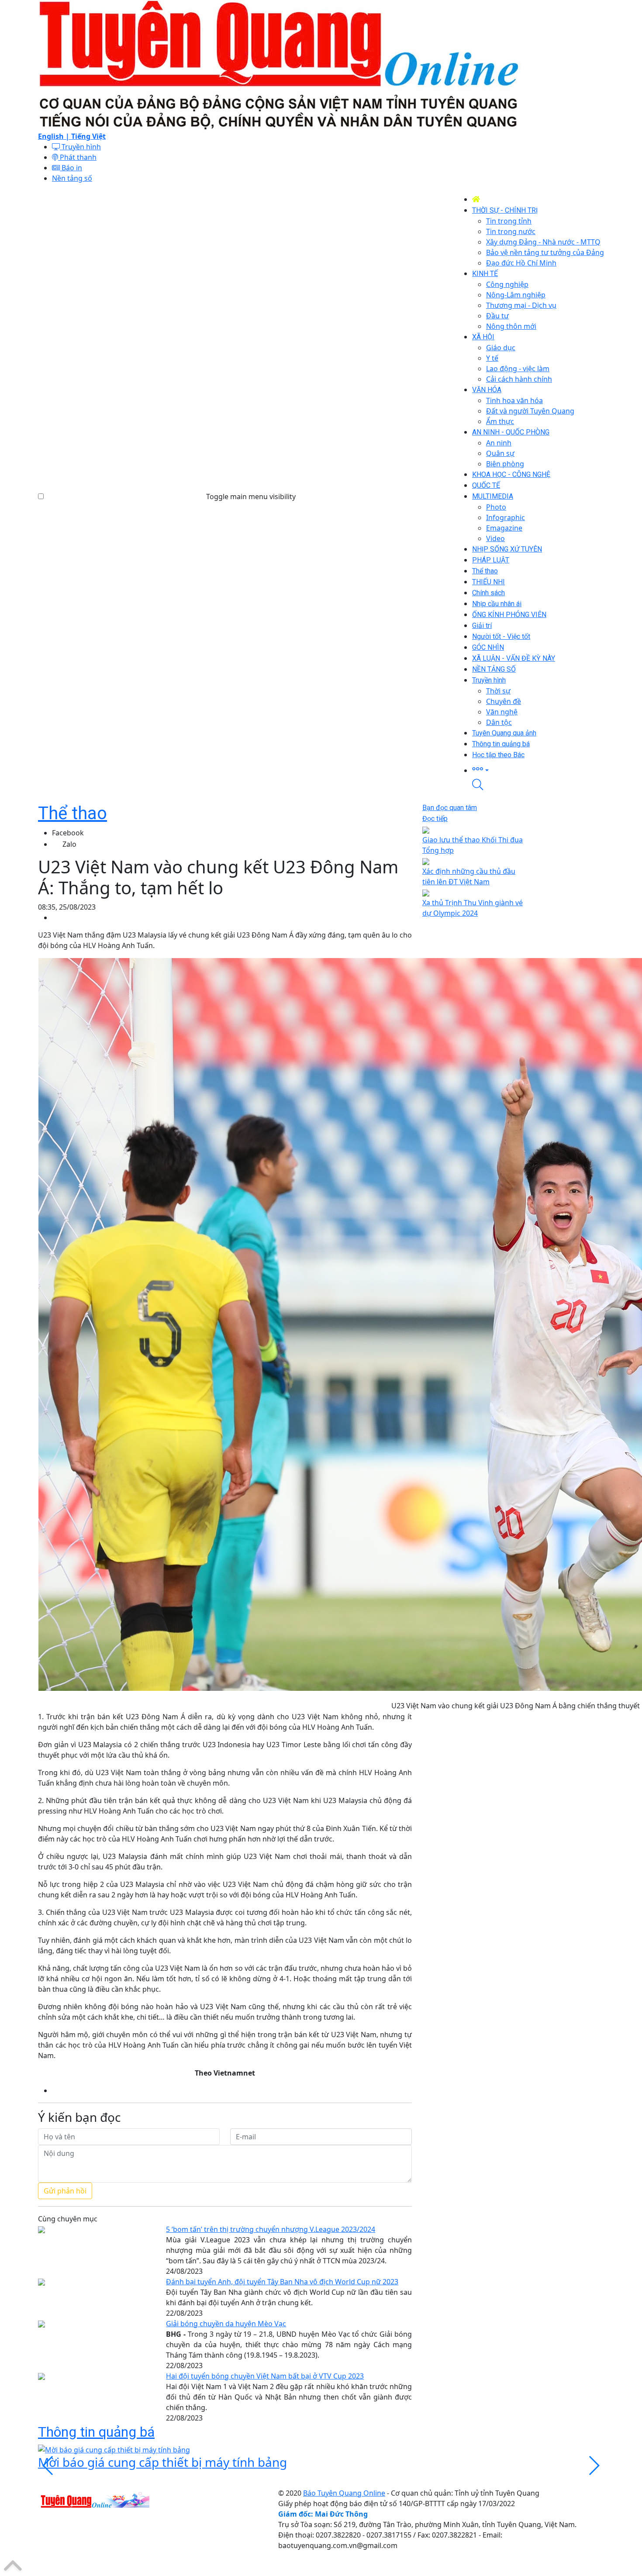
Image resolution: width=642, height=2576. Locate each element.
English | (55, 136)
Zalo (69, 844)
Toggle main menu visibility (251, 497)
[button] (538, 770)
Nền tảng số (72, 178)
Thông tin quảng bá (96, 2432)
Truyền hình (80, 147)
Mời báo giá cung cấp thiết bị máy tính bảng (162, 2462)
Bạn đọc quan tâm (450, 808)
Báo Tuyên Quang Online (344, 2493)
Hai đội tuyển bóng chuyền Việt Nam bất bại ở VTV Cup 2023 (265, 2376)
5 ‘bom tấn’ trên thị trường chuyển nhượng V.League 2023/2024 (271, 2229)
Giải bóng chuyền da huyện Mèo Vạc (226, 2324)
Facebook (68, 833)
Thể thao (72, 813)
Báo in (71, 168)
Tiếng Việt (88, 136)
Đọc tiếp (435, 819)
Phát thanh (77, 157)
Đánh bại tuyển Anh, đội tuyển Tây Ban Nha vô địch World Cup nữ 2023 (282, 2282)
